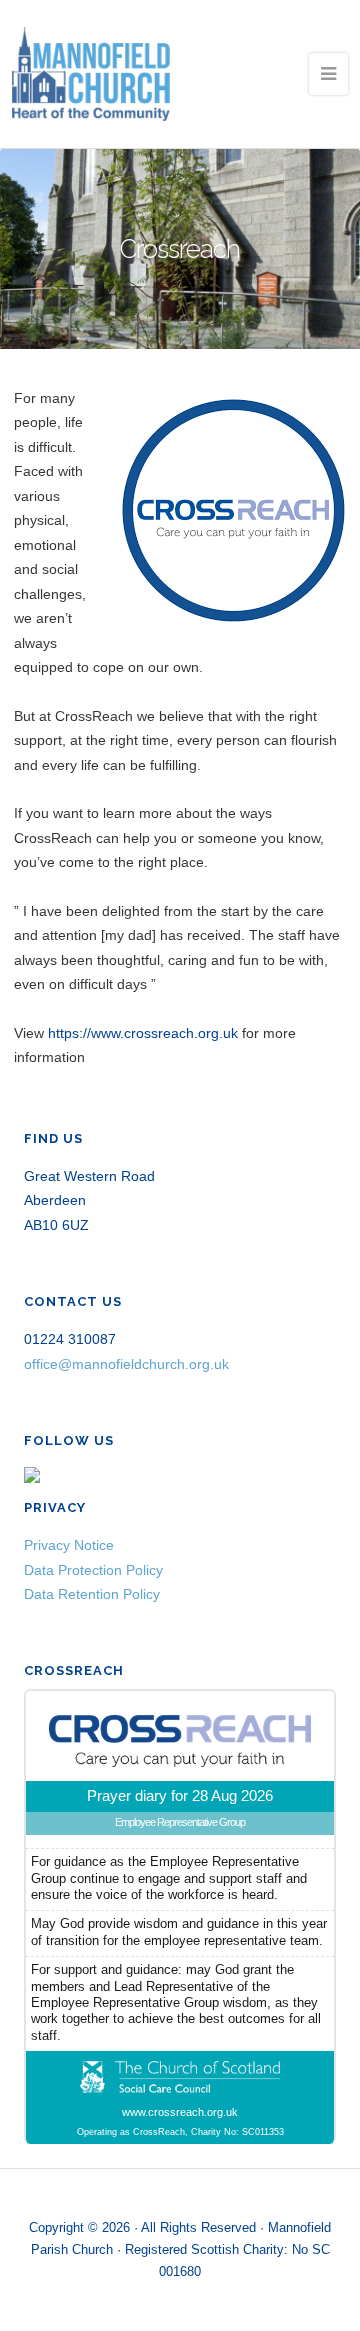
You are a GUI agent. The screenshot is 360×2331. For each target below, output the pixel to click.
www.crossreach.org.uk (180, 2112)
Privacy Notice (69, 1545)
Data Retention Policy (92, 1594)
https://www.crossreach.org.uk (143, 1033)
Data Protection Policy (93, 1570)
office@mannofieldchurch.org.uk (126, 1364)
